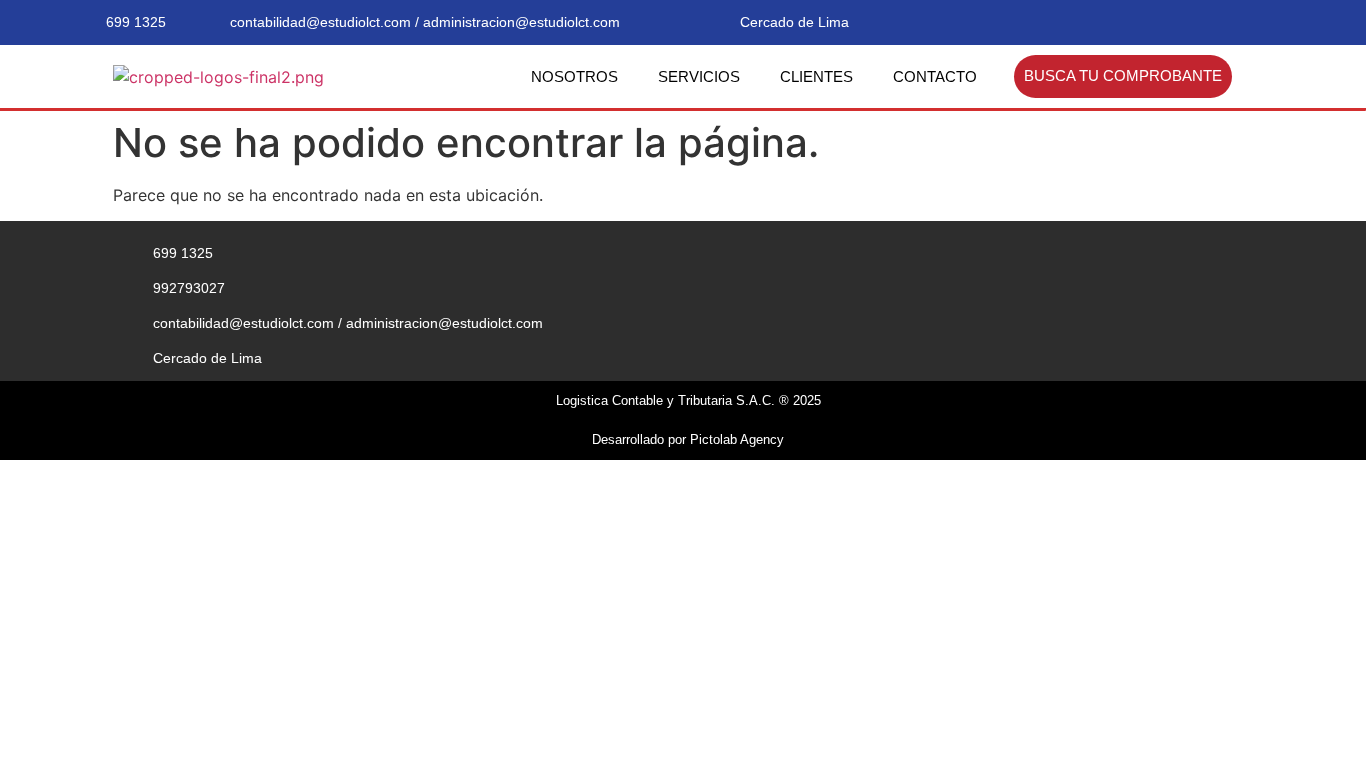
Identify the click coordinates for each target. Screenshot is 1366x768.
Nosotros (574, 76)
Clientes (816, 76)
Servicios (699, 76)
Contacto (935, 76)
